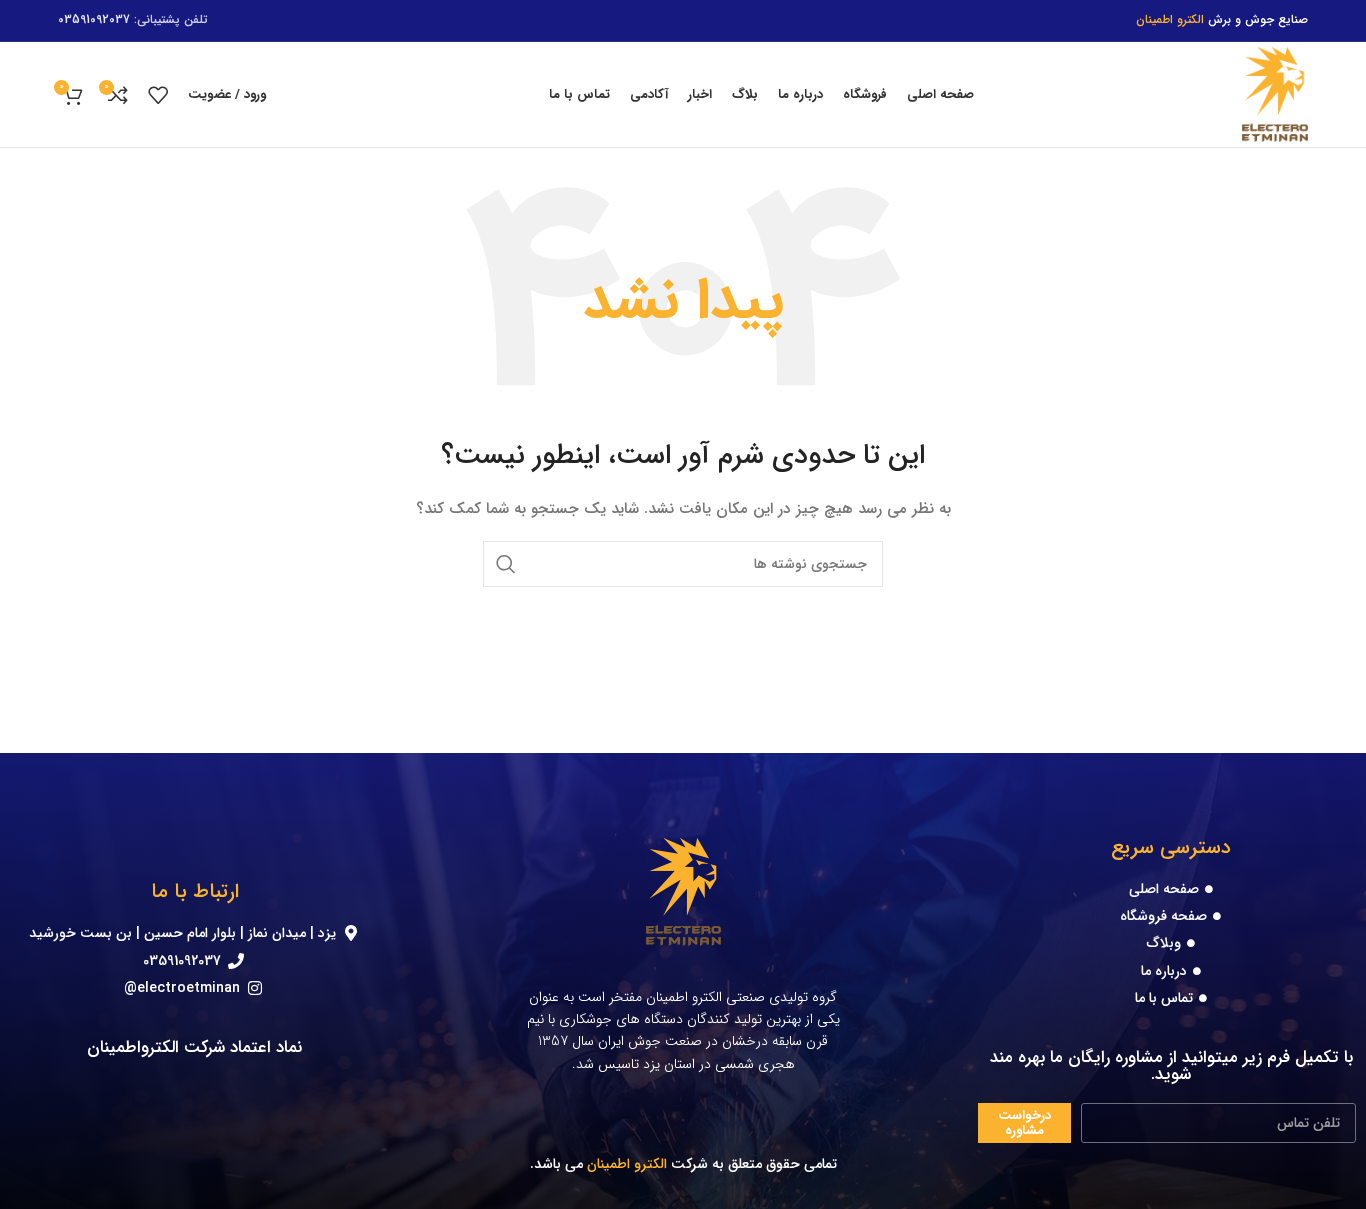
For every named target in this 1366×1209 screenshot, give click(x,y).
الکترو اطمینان (627, 1164)
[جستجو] (506, 564)
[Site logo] (1275, 94)
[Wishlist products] (158, 95)
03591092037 (94, 19)
